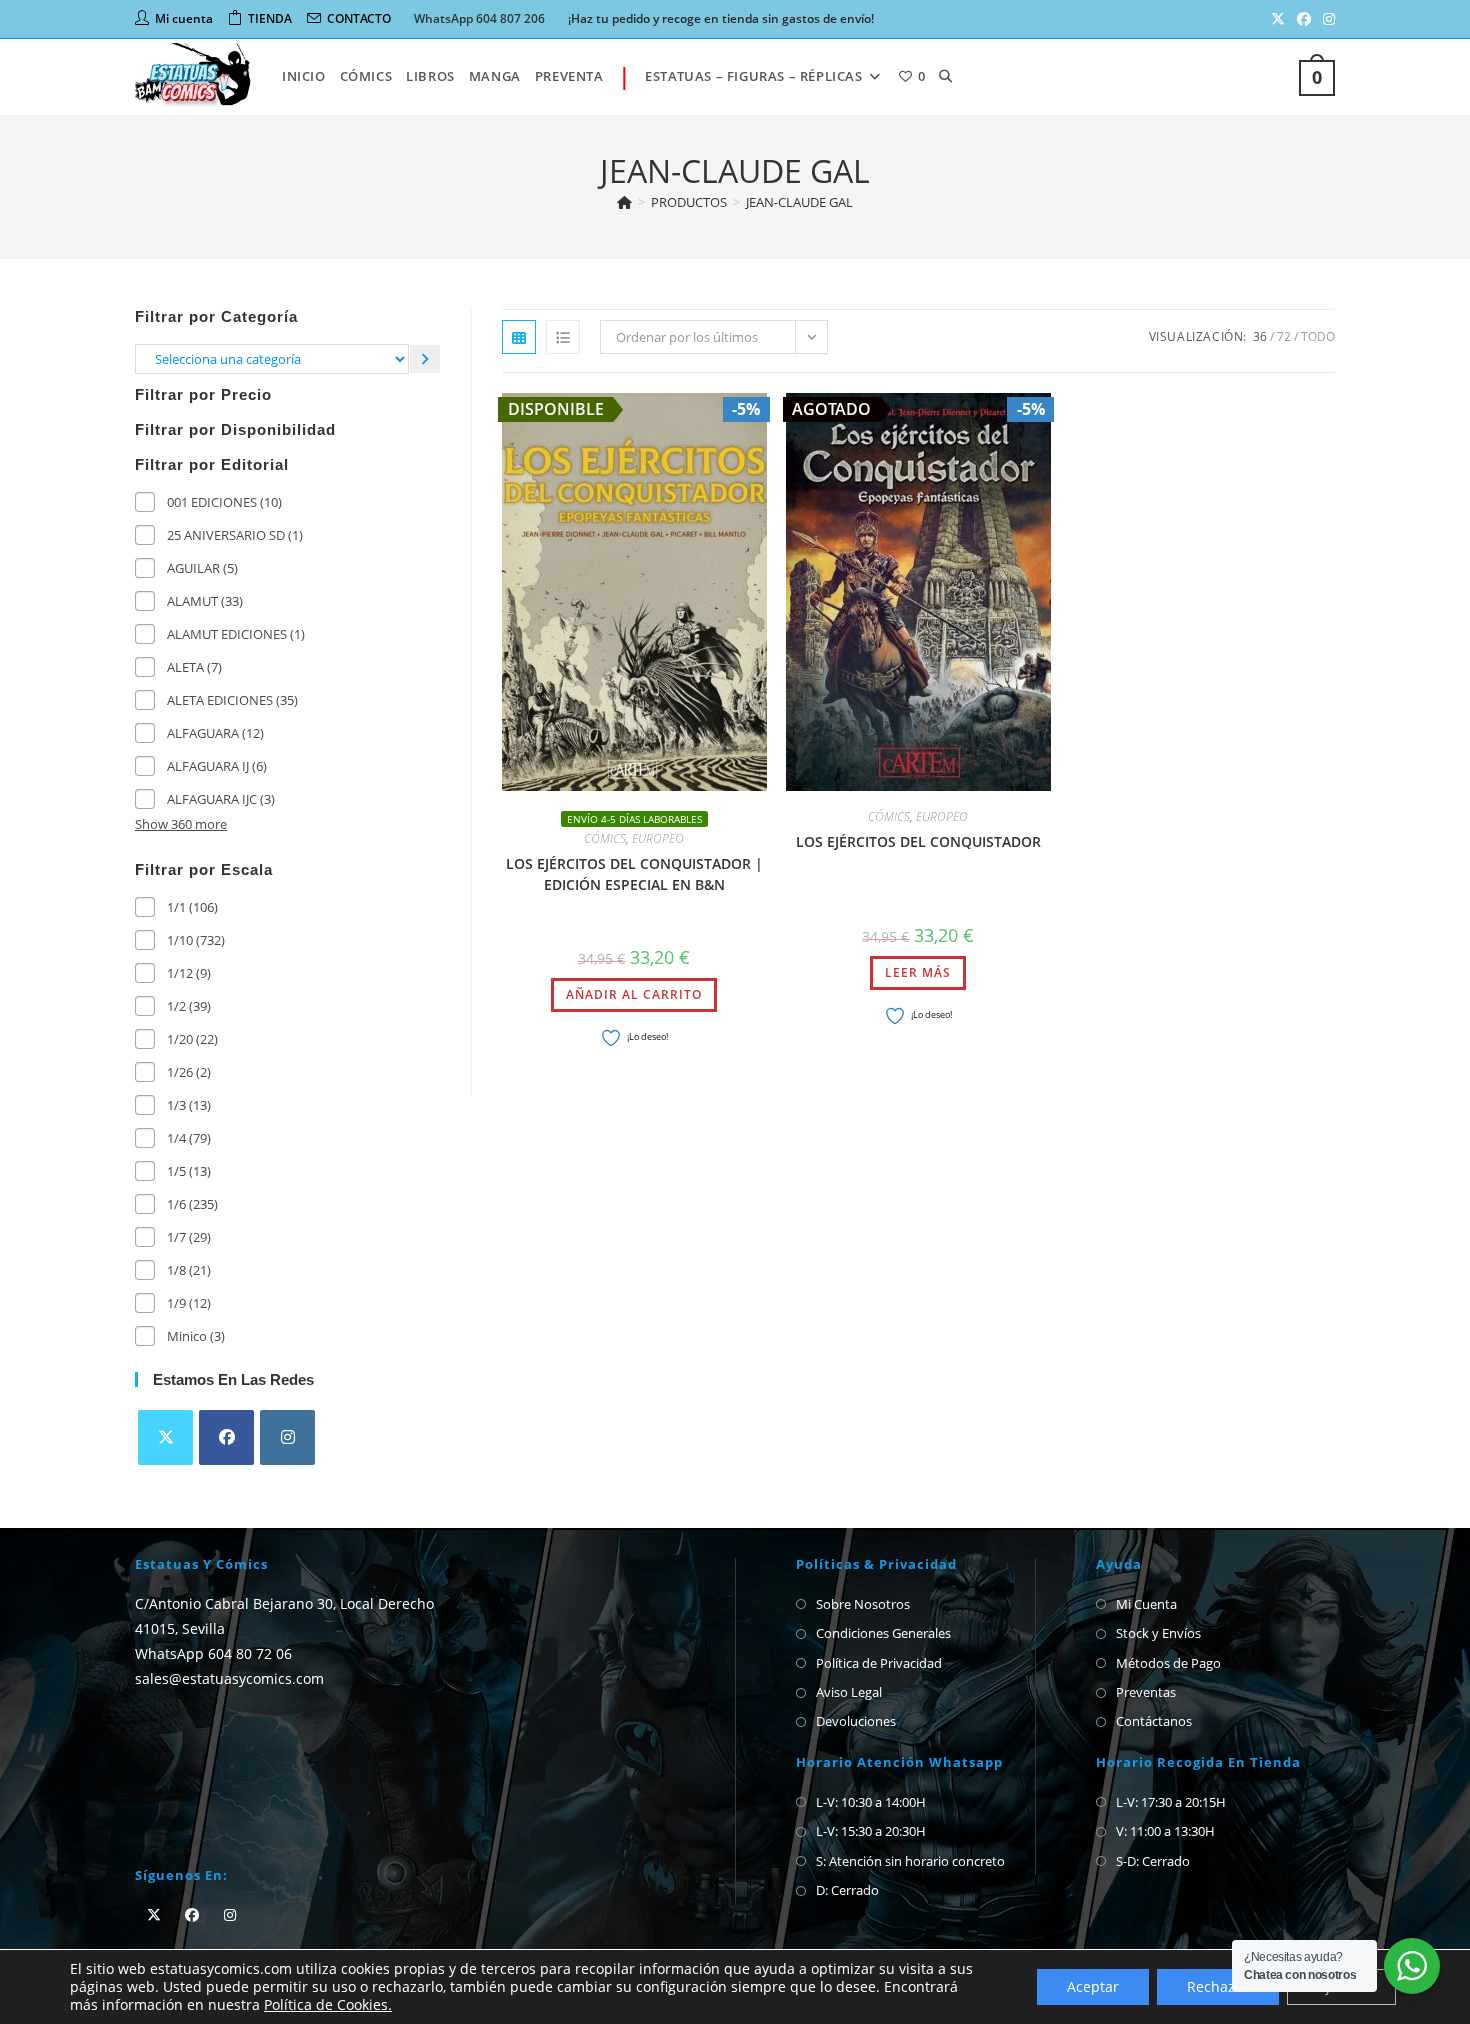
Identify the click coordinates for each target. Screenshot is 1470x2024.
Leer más (918, 972)
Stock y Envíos (1158, 1633)
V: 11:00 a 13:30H (1165, 1831)
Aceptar (1093, 1986)
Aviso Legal (849, 1692)
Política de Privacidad (879, 1663)
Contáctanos (1154, 1721)
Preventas (1146, 1692)
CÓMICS (605, 838)
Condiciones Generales (883, 1633)
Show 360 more (181, 824)
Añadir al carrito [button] (634, 994)
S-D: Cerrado (1153, 1861)
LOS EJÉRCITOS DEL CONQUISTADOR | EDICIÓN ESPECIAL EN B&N (634, 874)
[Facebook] (226, 1437)
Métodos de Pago (1168, 1663)
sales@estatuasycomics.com (229, 1678)
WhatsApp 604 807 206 (479, 18)
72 (1284, 336)
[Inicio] (624, 202)
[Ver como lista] (563, 337)
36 (1260, 336)
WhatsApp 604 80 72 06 (213, 1653)
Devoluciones (856, 1721)
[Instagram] (287, 1437)
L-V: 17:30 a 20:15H (1171, 1802)
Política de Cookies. (328, 2004)
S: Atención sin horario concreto (910, 1861)
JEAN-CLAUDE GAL (799, 202)
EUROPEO (658, 838)
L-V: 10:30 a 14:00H (871, 1802)
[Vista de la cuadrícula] (519, 337)
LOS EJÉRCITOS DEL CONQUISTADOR (918, 841)
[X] (165, 1437)
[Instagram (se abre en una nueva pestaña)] (1326, 19)
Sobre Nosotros (863, 1604)
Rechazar (1218, 1986)
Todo (1318, 336)
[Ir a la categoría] (425, 358)
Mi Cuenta (1146, 1604)
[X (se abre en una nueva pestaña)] (1278, 19)
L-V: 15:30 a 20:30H (871, 1831)
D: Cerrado (847, 1890)
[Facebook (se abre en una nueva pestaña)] (1304, 19)
